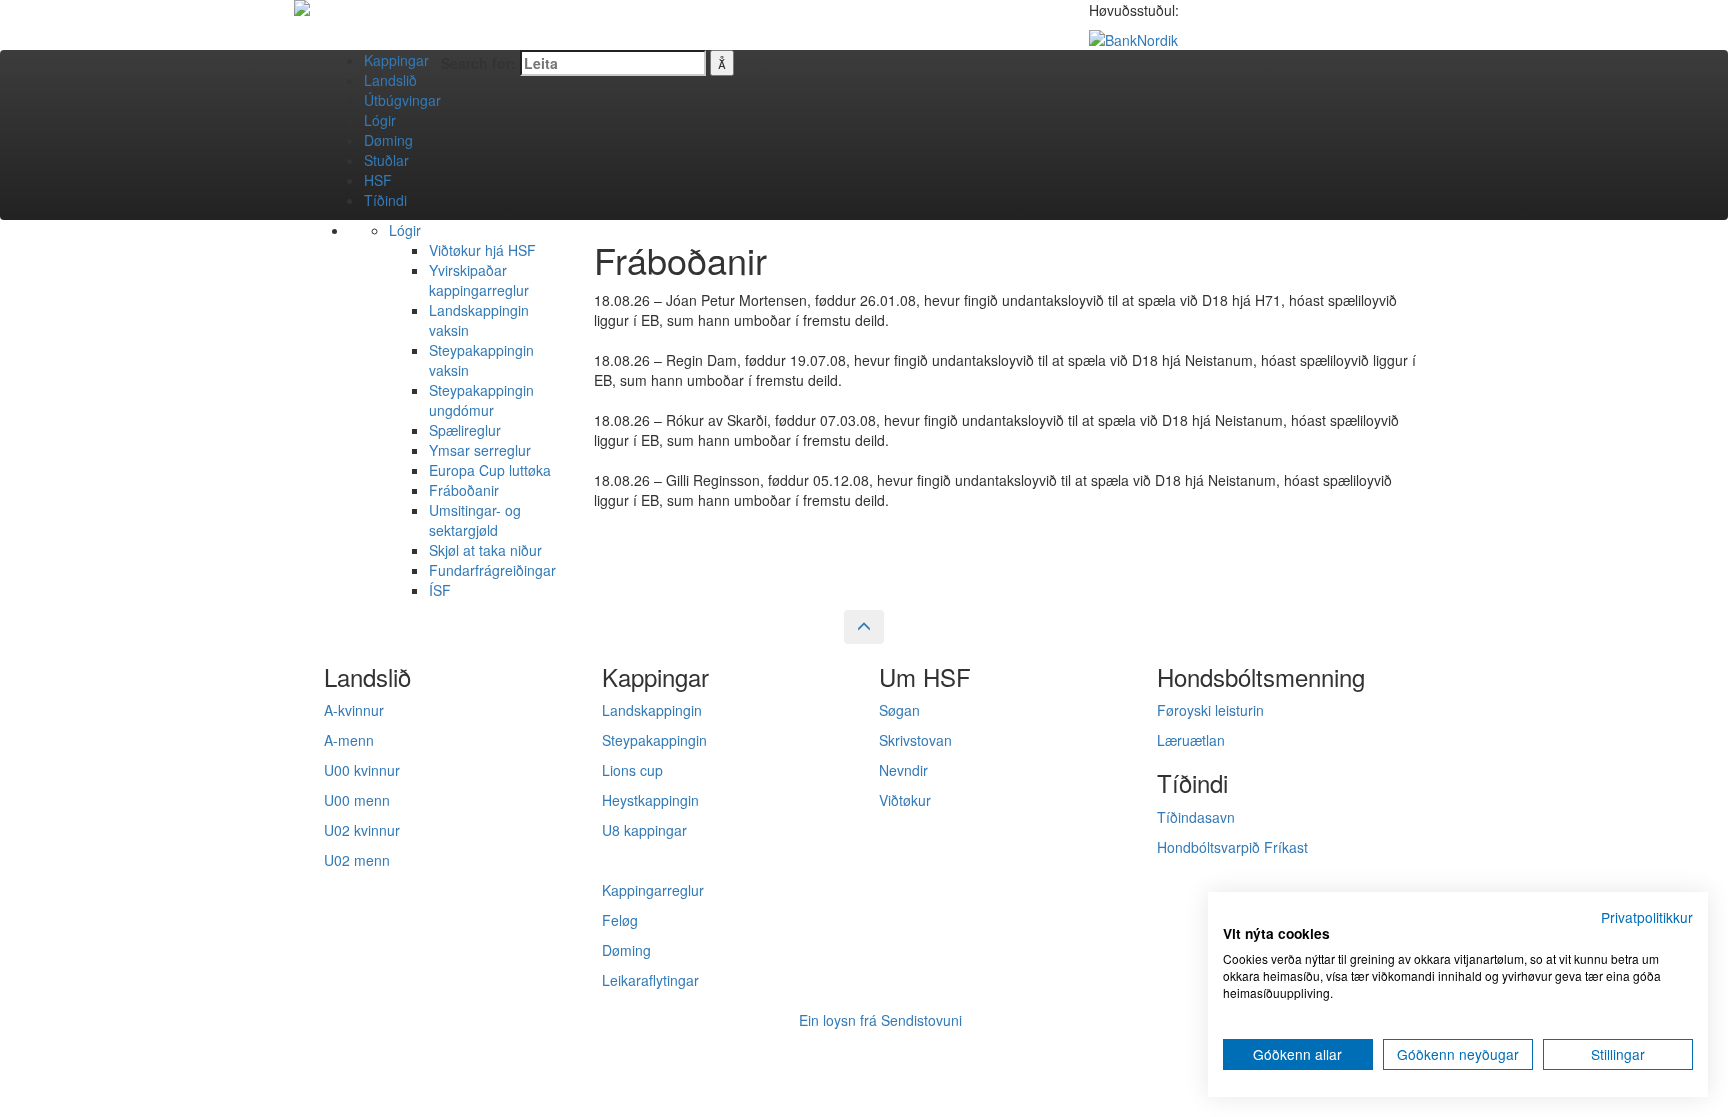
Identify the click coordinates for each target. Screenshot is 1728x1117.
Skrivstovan (915, 740)
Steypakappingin (654, 740)
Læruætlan (1191, 740)
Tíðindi (385, 200)
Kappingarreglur (653, 890)
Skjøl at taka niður (485, 550)
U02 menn (357, 860)
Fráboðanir (464, 490)
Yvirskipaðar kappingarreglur (479, 280)
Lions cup (632, 770)
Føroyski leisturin (1210, 710)
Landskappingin (652, 710)
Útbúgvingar (402, 100)
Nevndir (903, 770)
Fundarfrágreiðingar (492, 570)
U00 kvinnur (362, 770)
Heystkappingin (650, 800)
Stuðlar (386, 160)
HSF (378, 180)
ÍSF (440, 590)
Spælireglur (465, 430)
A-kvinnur (354, 710)
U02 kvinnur (362, 830)
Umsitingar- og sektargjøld (475, 520)
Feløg (620, 920)
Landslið (390, 80)
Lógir (380, 120)
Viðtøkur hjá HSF (482, 250)
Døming (388, 140)
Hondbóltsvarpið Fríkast (1232, 847)
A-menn (349, 740)
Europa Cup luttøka (490, 470)
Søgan (899, 710)
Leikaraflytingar (650, 980)
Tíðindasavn (1196, 817)
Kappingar (396, 60)
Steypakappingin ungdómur (481, 400)
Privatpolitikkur (1647, 917)
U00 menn (357, 800)
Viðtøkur (905, 800)
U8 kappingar (644, 830)
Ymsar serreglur (480, 450)
